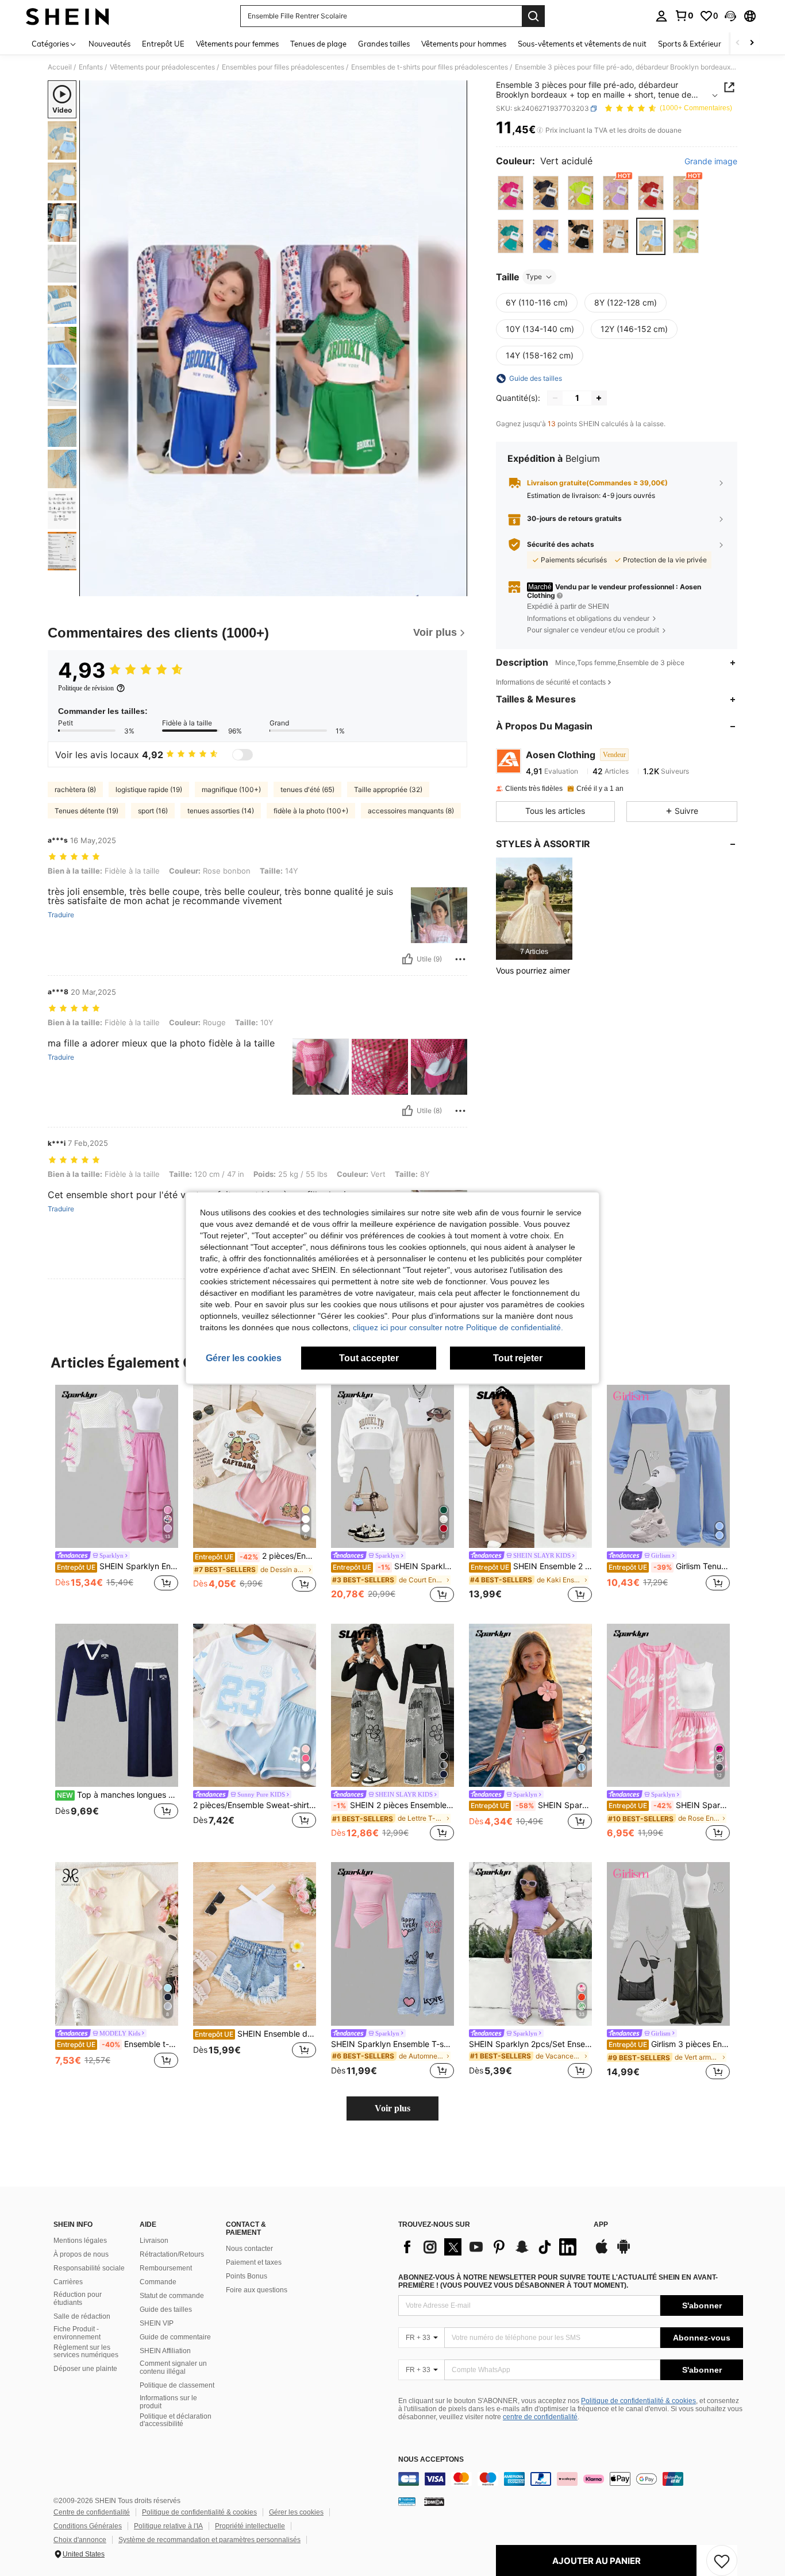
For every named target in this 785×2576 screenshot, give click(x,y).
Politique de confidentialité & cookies (638, 2401)
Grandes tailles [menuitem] (384, 44)
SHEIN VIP (157, 2323)
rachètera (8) (75, 789)
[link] (684, 16)
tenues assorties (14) (221, 811)
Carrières (68, 2282)
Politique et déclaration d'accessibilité (176, 2420)
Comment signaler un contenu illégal (173, 2368)
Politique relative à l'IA (168, 2526)
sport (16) (153, 811)
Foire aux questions (257, 2290)
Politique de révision (86, 688)
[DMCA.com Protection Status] (434, 2501)
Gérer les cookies (296, 2512)
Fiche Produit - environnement (77, 2333)
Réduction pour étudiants (78, 2299)
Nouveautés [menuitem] (109, 44)
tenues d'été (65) (307, 789)
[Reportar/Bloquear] (460, 959)
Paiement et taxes (254, 2262)
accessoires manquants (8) (411, 811)
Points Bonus (247, 2276)
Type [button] (534, 277)
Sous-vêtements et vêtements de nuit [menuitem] (582, 44)
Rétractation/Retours (172, 2254)
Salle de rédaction (82, 2316)
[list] (490, 2247)
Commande (158, 2282)
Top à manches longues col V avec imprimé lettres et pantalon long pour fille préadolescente (118, 1795)
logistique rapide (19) (149, 789)
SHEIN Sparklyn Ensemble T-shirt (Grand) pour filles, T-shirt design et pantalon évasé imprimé (392, 2044)
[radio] (511, 193)
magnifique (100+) (231, 789)
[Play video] (274, 338)
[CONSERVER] (722, 2560)
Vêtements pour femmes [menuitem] (237, 44)
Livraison (154, 2241)
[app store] (602, 2252)
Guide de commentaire (175, 2337)
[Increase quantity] (599, 398)
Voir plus (392, 2108)
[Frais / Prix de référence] (540, 130)
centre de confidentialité (540, 2417)
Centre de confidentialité (92, 2512)
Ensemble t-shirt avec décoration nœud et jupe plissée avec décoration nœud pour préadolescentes (118, 2044)
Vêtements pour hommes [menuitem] (464, 44)
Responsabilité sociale (89, 2268)
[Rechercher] (533, 16)
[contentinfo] (571, 2479)
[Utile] (407, 959)
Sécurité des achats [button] (561, 544)
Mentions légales (80, 2241)
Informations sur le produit (168, 2402)
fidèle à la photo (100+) (311, 811)
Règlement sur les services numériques (86, 2351)
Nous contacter (249, 2249)
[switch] (243, 755)
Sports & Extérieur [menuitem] (690, 44)
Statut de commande (172, 2296)
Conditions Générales (88, 2526)
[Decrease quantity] (555, 398)
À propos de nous (81, 2254)
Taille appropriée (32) (388, 789)
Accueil (60, 67)
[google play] (624, 2252)
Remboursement (166, 2268)
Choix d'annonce (80, 2540)
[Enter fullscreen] (455, 587)
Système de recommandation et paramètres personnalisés (209, 2540)
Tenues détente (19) (86, 811)
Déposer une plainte (85, 2369)
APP (601, 2225)
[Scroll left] (738, 43)
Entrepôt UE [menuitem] (163, 44)
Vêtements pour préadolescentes (162, 67)
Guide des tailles (166, 2309)
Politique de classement (177, 2385)
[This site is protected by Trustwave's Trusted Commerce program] (407, 2501)
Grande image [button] (711, 161)
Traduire (61, 915)
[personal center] (661, 16)
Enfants (91, 67)
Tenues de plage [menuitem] (318, 44)
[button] (730, 16)
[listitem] (534, 908)
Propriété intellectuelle (250, 2526)
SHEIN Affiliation (165, 2351)
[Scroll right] (752, 43)
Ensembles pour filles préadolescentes (283, 67)
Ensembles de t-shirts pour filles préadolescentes (430, 67)
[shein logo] (68, 16)
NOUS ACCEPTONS (431, 2460)
